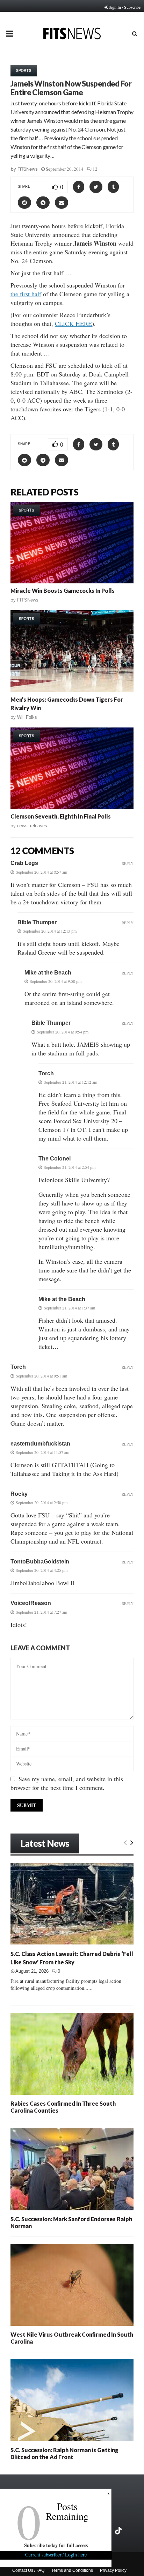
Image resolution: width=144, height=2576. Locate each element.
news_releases (32, 826)
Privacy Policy (113, 2570)
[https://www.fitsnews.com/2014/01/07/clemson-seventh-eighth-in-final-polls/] (72, 768)
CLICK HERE (73, 323)
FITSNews (28, 169)
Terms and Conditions (72, 2570)
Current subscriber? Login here (56, 2555)
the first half (26, 294)
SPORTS (24, 70)
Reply (128, 863)
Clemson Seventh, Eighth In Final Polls (61, 816)
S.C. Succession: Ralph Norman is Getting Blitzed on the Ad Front (64, 2453)
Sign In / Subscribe (125, 7)
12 (95, 169)
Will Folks (27, 717)
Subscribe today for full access (56, 2545)
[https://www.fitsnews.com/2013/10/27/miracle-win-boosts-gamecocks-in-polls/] (72, 543)
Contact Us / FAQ (28, 2570)
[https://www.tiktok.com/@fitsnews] (119, 2531)
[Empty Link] (125, 1842)
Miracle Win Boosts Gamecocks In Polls (63, 591)
